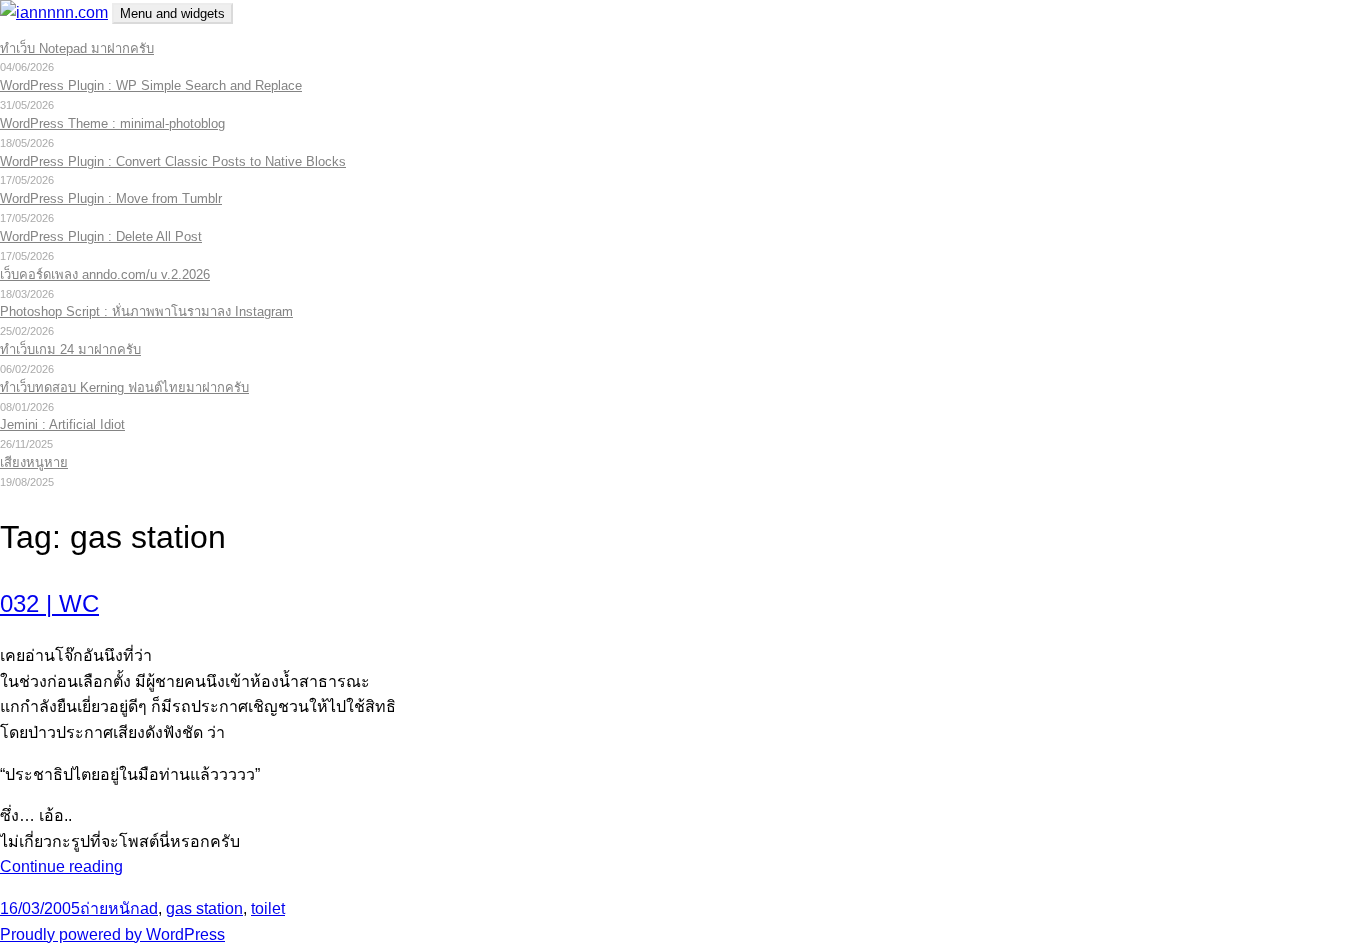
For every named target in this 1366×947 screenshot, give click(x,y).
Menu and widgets (172, 13)
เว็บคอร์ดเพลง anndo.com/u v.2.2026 (105, 274)
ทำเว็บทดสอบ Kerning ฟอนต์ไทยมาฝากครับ (124, 387)
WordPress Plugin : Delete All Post (101, 236)
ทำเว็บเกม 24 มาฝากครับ (70, 349)
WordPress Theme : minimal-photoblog (112, 123)
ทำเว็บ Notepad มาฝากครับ (77, 48)
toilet (268, 908)
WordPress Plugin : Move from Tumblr (111, 198)
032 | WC (49, 603)
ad (149, 908)
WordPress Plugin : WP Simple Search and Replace (151, 85)
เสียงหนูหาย (34, 462)
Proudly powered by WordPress (112, 934)
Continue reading (61, 866)
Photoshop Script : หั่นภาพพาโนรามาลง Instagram (146, 311)
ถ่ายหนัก (110, 908)
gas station (204, 908)
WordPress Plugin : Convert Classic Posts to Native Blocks (173, 161)
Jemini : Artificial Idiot (62, 424)
